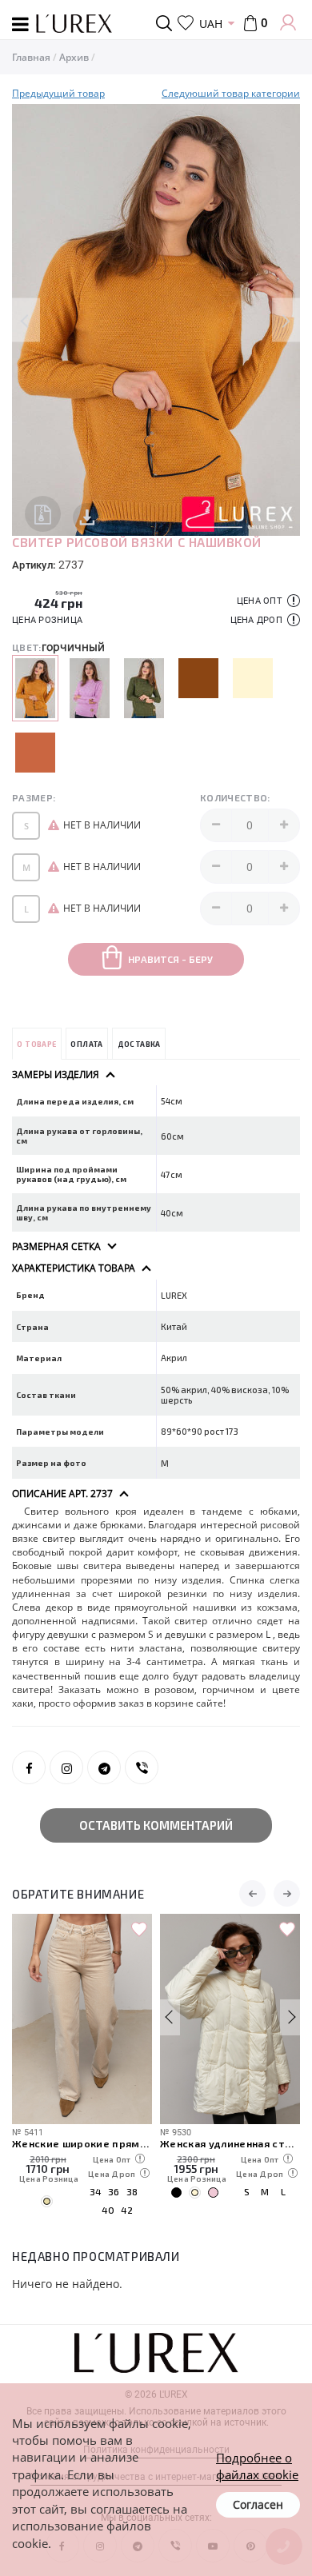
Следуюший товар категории (231, 93)
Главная (31, 57)
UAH (211, 24)
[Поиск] (167, 23)
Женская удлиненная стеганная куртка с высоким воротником (230, 2143)
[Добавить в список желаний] (139, 1930)
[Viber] (142, 1767)
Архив (74, 57)
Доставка (139, 1044)
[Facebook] (29, 1767)
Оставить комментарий (156, 1825)
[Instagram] (66, 1767)
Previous (26, 320)
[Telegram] (104, 1767)
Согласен (258, 2504)
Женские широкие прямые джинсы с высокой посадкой (82, 2143)
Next (286, 320)
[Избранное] (186, 23)
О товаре (36, 1044)
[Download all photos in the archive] (43, 514)
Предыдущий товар (58, 93)
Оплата (86, 1044)
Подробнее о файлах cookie (257, 2466)
